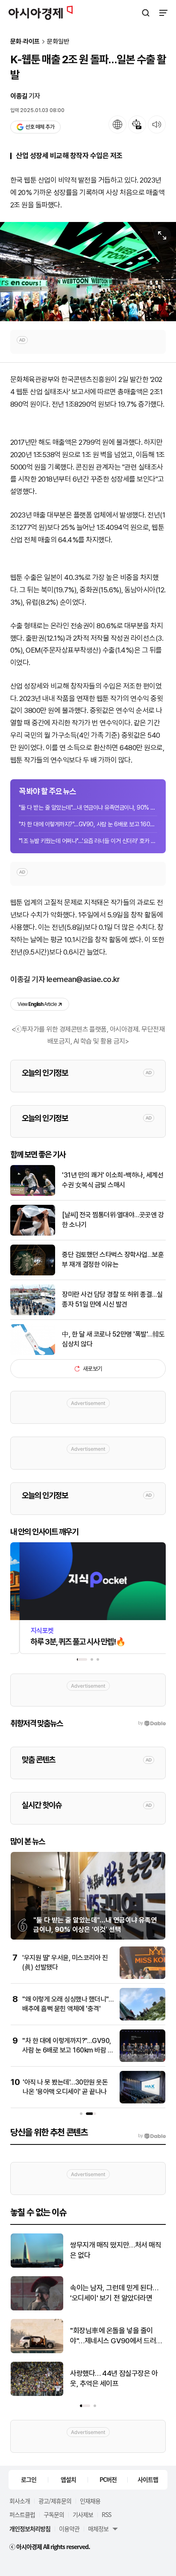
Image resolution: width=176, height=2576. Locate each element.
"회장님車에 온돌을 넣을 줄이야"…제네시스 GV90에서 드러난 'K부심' (116, 2336)
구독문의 (54, 2514)
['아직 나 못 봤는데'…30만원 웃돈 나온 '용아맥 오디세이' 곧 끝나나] (142, 2101)
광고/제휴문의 (55, 2501)
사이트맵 (148, 2479)
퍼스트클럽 (22, 2514)
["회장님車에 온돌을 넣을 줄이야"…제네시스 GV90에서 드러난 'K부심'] (37, 2351)
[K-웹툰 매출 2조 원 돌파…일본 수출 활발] (88, 271)
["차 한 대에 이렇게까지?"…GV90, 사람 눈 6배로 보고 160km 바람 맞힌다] (142, 2060)
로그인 (29, 2479)
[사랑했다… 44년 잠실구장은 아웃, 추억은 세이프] (37, 2394)
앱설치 (68, 2479)
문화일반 (58, 42)
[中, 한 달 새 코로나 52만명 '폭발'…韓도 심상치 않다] (33, 1353)
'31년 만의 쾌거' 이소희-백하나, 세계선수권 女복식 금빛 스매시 (113, 1180)
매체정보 (98, 2529)
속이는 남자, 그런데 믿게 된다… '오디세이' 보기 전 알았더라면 (114, 2293)
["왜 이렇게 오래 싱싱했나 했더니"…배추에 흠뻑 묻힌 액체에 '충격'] (142, 2019)
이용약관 (69, 2529)
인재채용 (90, 2501)
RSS (106, 2514)
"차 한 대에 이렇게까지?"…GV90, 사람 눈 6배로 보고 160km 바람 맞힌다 (88, 824)
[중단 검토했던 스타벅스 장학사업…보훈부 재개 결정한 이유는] (33, 1273)
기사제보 (83, 2514)
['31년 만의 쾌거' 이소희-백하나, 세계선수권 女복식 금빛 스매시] (33, 1194)
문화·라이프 (25, 42)
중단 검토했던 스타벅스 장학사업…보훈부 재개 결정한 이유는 (113, 1259)
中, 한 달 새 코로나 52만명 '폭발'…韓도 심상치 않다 (113, 1339)
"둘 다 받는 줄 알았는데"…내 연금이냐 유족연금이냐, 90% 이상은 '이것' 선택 (88, 807)
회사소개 (20, 2501)
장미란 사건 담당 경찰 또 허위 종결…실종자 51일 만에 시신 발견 (112, 1299)
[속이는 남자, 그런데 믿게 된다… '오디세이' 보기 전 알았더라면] (37, 2308)
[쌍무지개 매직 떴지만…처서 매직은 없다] (37, 2266)
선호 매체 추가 (40, 127)
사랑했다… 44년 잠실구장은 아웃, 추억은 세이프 (114, 2378)
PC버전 (108, 2479)
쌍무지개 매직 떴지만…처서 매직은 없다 (116, 2250)
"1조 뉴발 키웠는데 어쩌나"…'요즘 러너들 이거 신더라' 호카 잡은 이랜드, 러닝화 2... (88, 841)
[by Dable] (152, 2136)
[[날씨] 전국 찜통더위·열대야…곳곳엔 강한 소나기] (33, 1234)
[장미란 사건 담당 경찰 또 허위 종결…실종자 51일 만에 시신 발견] (33, 1313)
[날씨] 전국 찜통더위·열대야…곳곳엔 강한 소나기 (113, 1220)
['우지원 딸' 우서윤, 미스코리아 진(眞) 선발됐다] (142, 1977)
